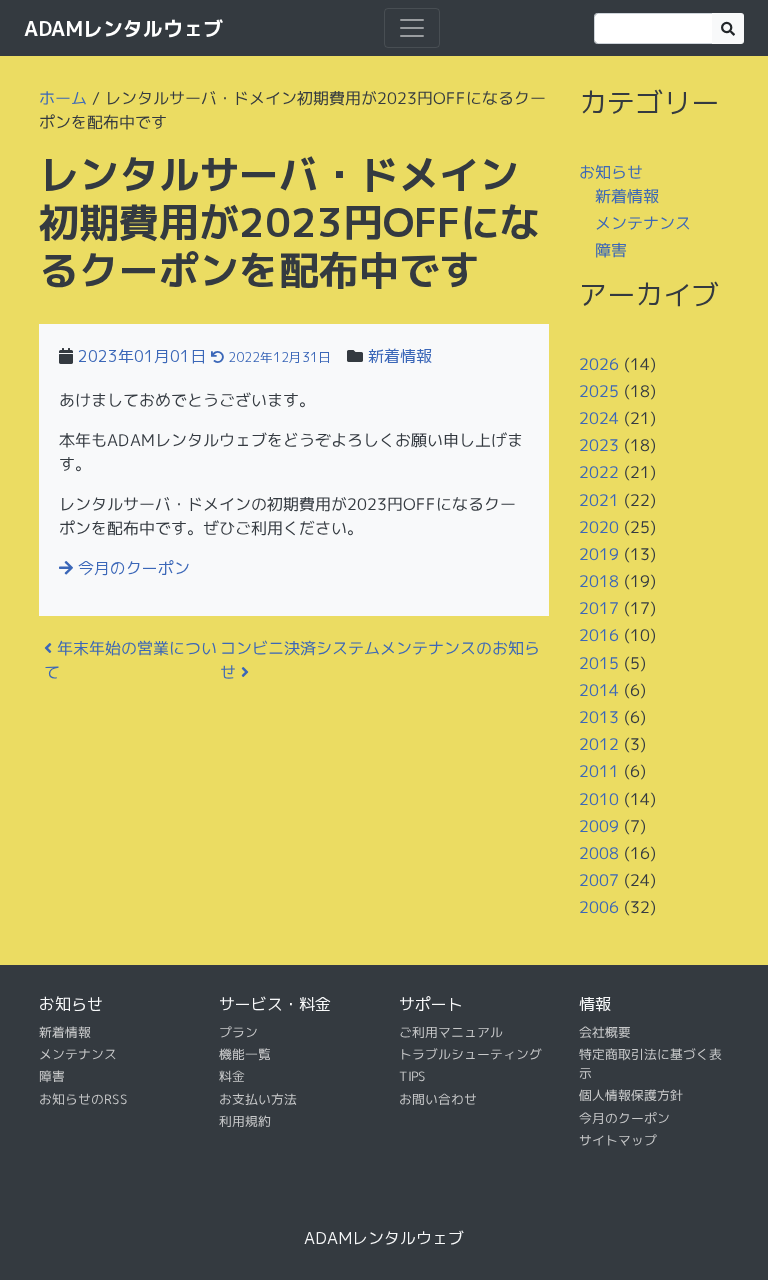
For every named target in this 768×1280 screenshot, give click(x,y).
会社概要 (605, 1031)
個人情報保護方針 (631, 1095)
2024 (599, 418)
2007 (599, 880)
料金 (232, 1076)
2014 (599, 690)
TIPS (412, 1076)
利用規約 (245, 1121)
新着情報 (400, 356)
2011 (599, 771)
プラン (238, 1031)
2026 (599, 363)
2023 (599, 445)
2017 (599, 608)
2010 (599, 798)
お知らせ (611, 172)
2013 (599, 717)
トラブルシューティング (470, 1054)
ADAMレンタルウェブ (123, 28)
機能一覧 (245, 1054)
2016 (599, 635)
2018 (599, 581)
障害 (611, 250)
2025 (599, 391)
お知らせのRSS (83, 1099)
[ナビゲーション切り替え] (412, 28)
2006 (599, 907)
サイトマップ (618, 1140)
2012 (599, 744)
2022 (599, 472)
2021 (599, 499)
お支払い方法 (258, 1099)
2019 (599, 554)
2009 (599, 826)
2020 (599, 527)
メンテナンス (643, 223)
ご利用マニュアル (451, 1031)
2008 (599, 853)
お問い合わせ (438, 1099)
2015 (599, 663)
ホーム (63, 98)
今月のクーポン (131, 568)
